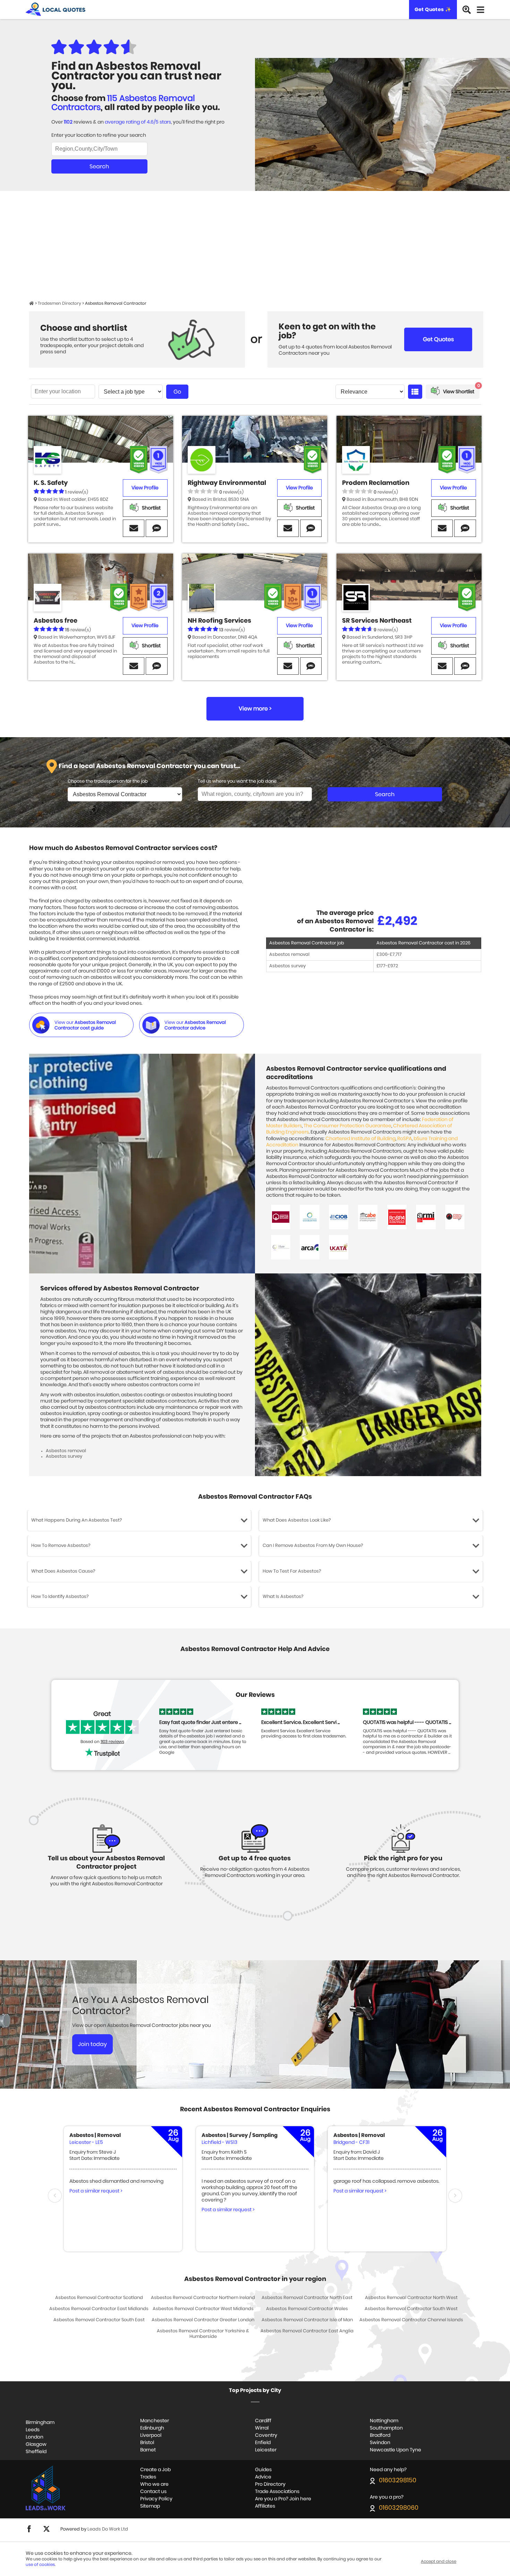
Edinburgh (152, 2428)
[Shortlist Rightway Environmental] (300, 508)
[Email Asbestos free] (134, 666)
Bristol (147, 2443)
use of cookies (40, 2565)
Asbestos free (56, 621)
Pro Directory (270, 2484)
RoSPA (405, 1139)
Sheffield (36, 2452)
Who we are (154, 2484)
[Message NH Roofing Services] (311, 666)
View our (85, 1025)
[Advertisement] (255, 249)
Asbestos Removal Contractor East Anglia (307, 2331)
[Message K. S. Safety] (156, 528)
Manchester (155, 2421)
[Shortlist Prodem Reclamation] (454, 508)
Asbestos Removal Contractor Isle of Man (307, 2320)
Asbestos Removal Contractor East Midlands (99, 2309)
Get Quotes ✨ (433, 10)
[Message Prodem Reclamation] (465, 528)
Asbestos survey (287, 966)
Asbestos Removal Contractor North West (411, 2298)
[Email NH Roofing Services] (288, 666)
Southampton (386, 2428)
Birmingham (40, 2423)
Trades (148, 2477)
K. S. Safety (51, 483)
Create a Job (155, 2470)
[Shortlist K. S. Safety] (145, 508)
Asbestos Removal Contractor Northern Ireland (203, 2298)
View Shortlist (461, 389)
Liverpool (151, 2435)
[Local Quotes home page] (56, 10)
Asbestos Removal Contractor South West (411, 2309)
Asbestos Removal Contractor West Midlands (203, 2309)
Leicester (266, 2450)
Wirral (262, 2428)
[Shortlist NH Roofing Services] (300, 646)
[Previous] (55, 2196)
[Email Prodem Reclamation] (442, 528)
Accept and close (439, 2561)
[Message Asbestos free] (156, 666)
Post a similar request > (96, 2191)
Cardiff (263, 2421)
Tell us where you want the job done (237, 781)
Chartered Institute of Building (360, 1139)
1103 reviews (112, 1742)
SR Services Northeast (377, 621)
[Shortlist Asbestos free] (145, 646)
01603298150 (398, 2481)
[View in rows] (415, 392)
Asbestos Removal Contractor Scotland (99, 2298)
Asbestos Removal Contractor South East (99, 2320)
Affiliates (265, 2506)
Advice (263, 2477)
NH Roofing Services (219, 621)
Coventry (266, 2435)
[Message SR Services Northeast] (465, 666)
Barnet (148, 2450)
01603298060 (399, 2508)
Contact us (153, 2492)
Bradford (380, 2435)
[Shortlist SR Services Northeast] (454, 646)
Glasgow (36, 2444)
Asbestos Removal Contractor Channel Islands (411, 2320)
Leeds (33, 2430)
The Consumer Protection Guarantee (347, 1126)
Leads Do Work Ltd (108, 2529)
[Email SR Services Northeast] (442, 666)
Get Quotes (438, 339)
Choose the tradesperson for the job (108, 781)
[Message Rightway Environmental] (311, 528)
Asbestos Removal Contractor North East (307, 2298)
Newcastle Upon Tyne (396, 2450)
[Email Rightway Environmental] (288, 528)
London (35, 2437)
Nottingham (384, 2421)
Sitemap (150, 2506)
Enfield (263, 2443)
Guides (263, 2470)
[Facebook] (29, 2531)
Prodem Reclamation (376, 483)
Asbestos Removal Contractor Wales (307, 2309)
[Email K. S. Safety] (134, 528)
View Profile (145, 488)
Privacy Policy (156, 2499)
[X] (46, 2531)
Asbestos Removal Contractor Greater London (203, 2320)
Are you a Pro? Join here (283, 2499)
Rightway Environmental (227, 483)
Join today (92, 2044)
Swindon (380, 2443)
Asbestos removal (289, 955)
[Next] (455, 2196)
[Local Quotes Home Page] (32, 303)
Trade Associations (277, 2492)
